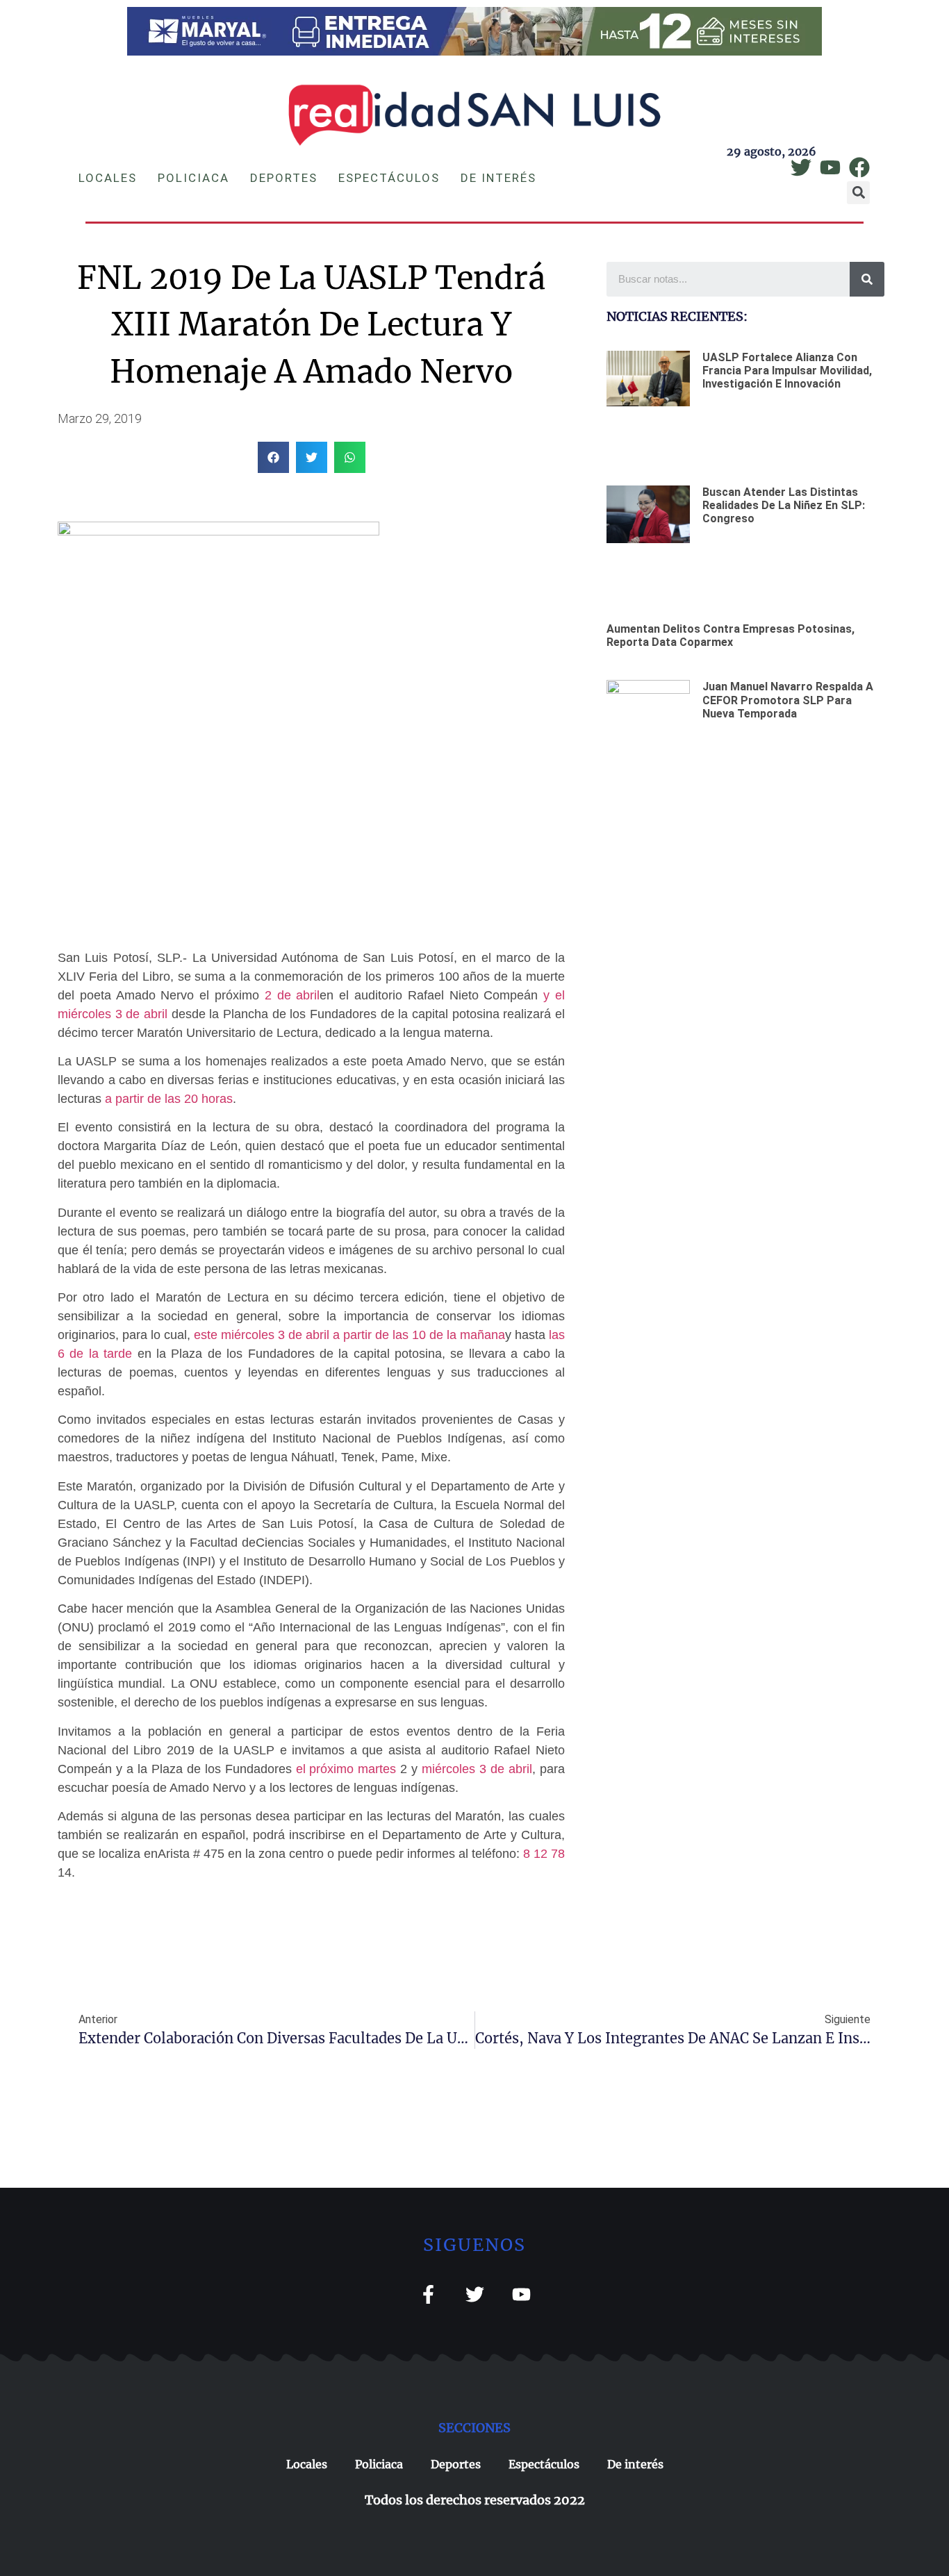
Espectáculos (389, 178)
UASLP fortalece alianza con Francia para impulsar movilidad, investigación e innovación (787, 371)
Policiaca (193, 178)
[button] (858, 193)
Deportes (284, 178)
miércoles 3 (454, 1769)
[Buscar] (867, 279)
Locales (108, 178)
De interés (498, 178)
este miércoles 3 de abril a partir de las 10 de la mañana (349, 1335)
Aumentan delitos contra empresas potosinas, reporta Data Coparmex (731, 635)
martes (375, 1769)
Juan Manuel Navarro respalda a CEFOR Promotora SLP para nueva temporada (788, 700)
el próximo (325, 1769)
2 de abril (292, 995)
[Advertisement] (745, 902)
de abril (509, 1769)
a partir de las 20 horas (169, 1099)
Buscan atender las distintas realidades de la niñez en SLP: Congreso (784, 505)
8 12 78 (544, 1854)
